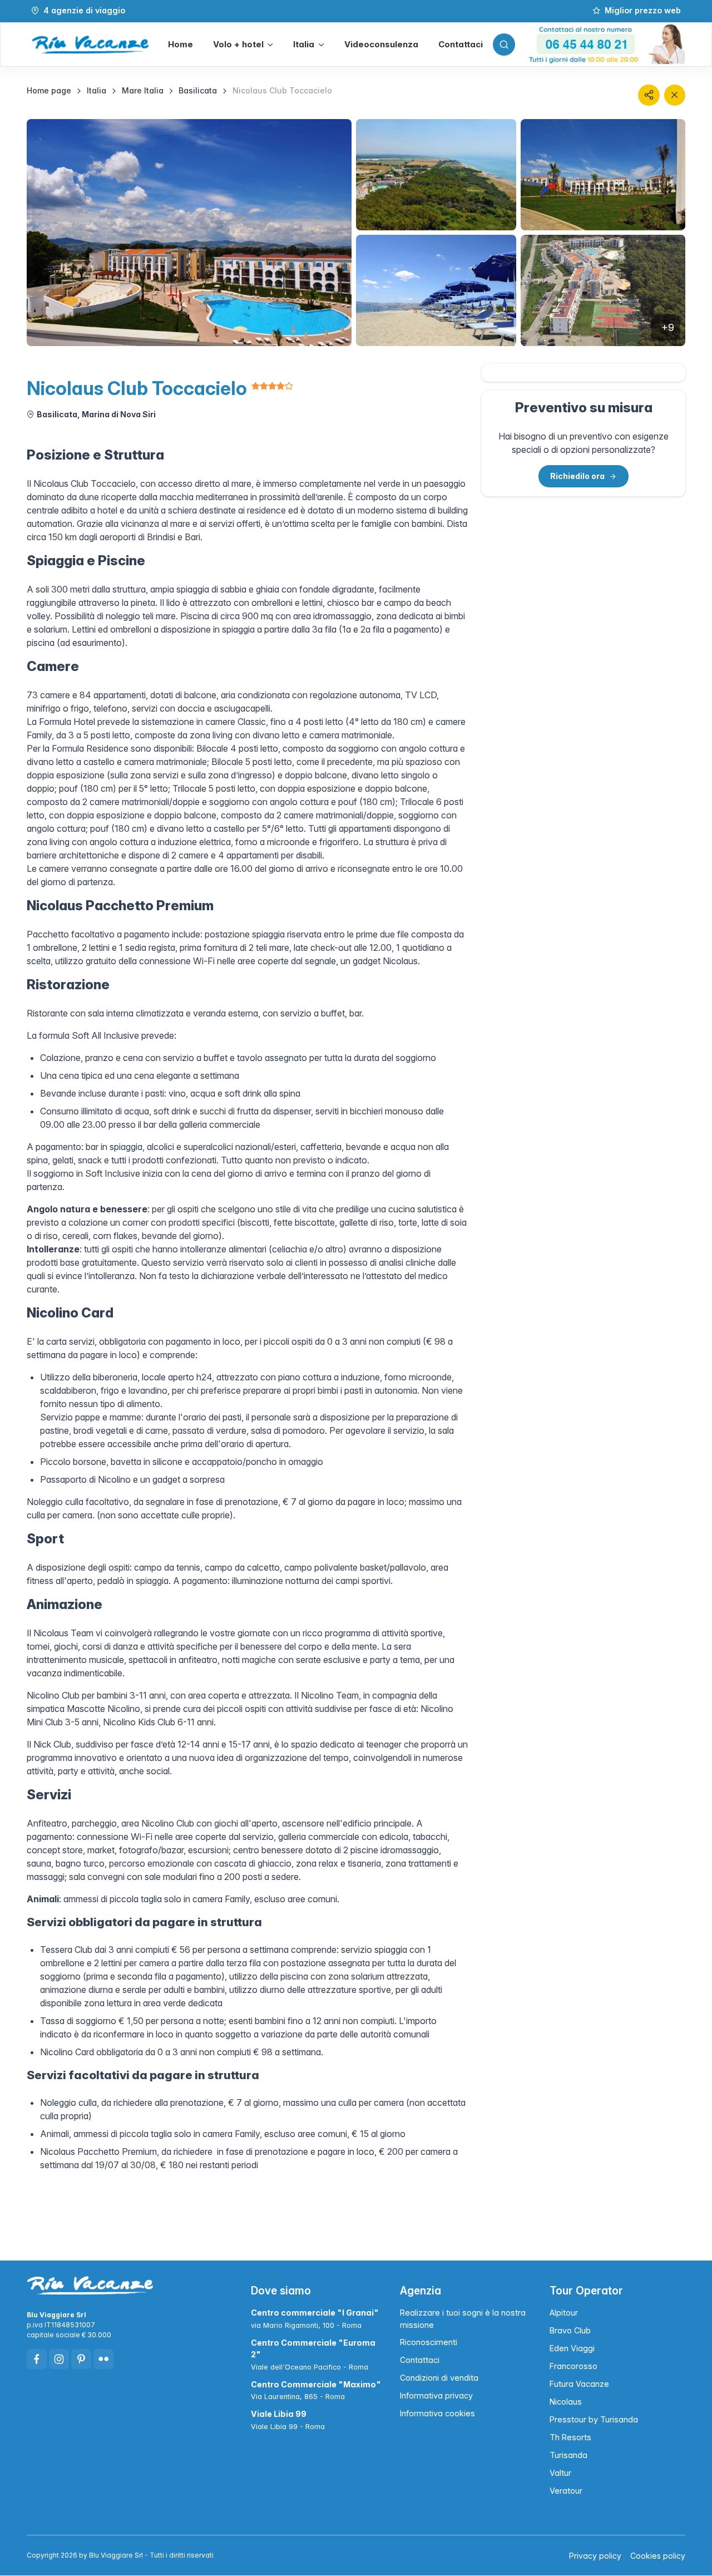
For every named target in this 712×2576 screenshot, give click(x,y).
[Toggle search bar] (504, 45)
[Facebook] (37, 2359)
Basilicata (198, 90)
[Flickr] (103, 2359)
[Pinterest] (81, 2359)
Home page (49, 90)
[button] (243, 45)
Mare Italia (143, 90)
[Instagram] (59, 2359)
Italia (97, 90)
